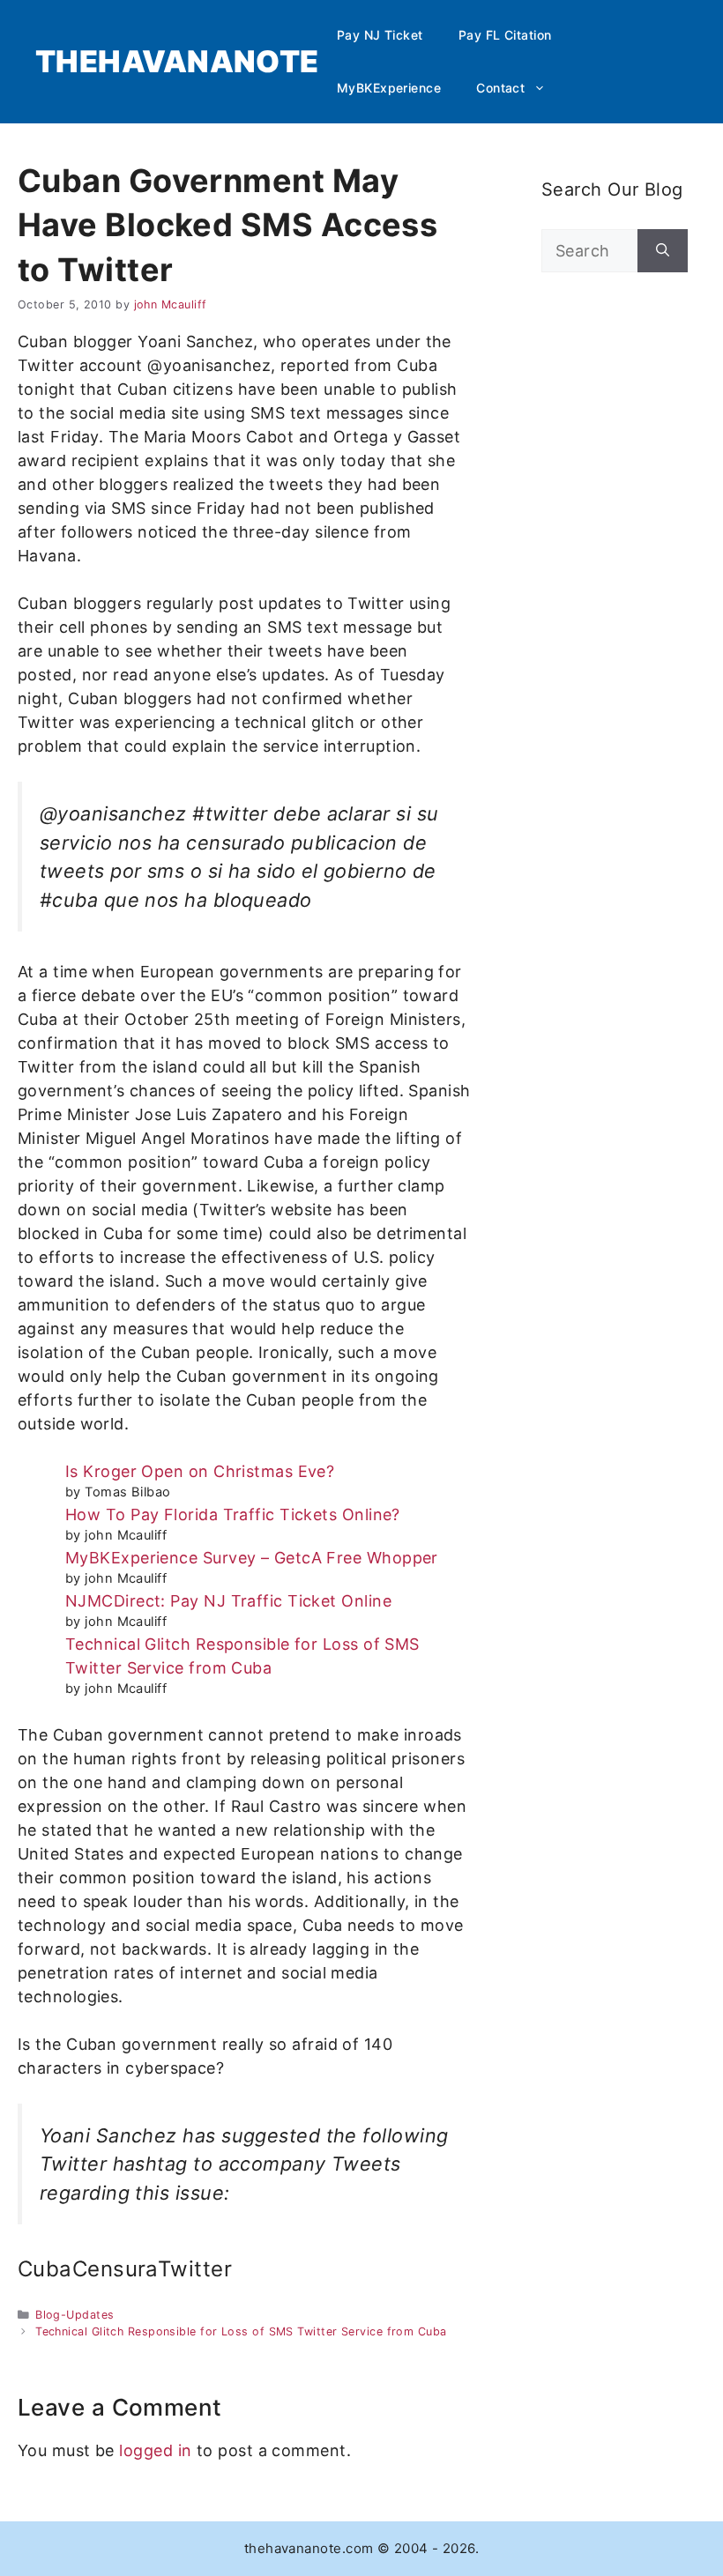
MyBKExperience (389, 88)
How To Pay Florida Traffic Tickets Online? (233, 1514)
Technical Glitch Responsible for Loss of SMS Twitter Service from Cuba (241, 2331)
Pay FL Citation (505, 35)
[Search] (663, 251)
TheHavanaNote (177, 61)
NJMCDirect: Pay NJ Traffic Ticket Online (228, 1601)
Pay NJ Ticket (380, 35)
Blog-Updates (75, 2315)
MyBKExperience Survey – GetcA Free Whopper (252, 1558)
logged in (155, 2450)
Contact (500, 88)
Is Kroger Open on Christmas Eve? (200, 1471)
